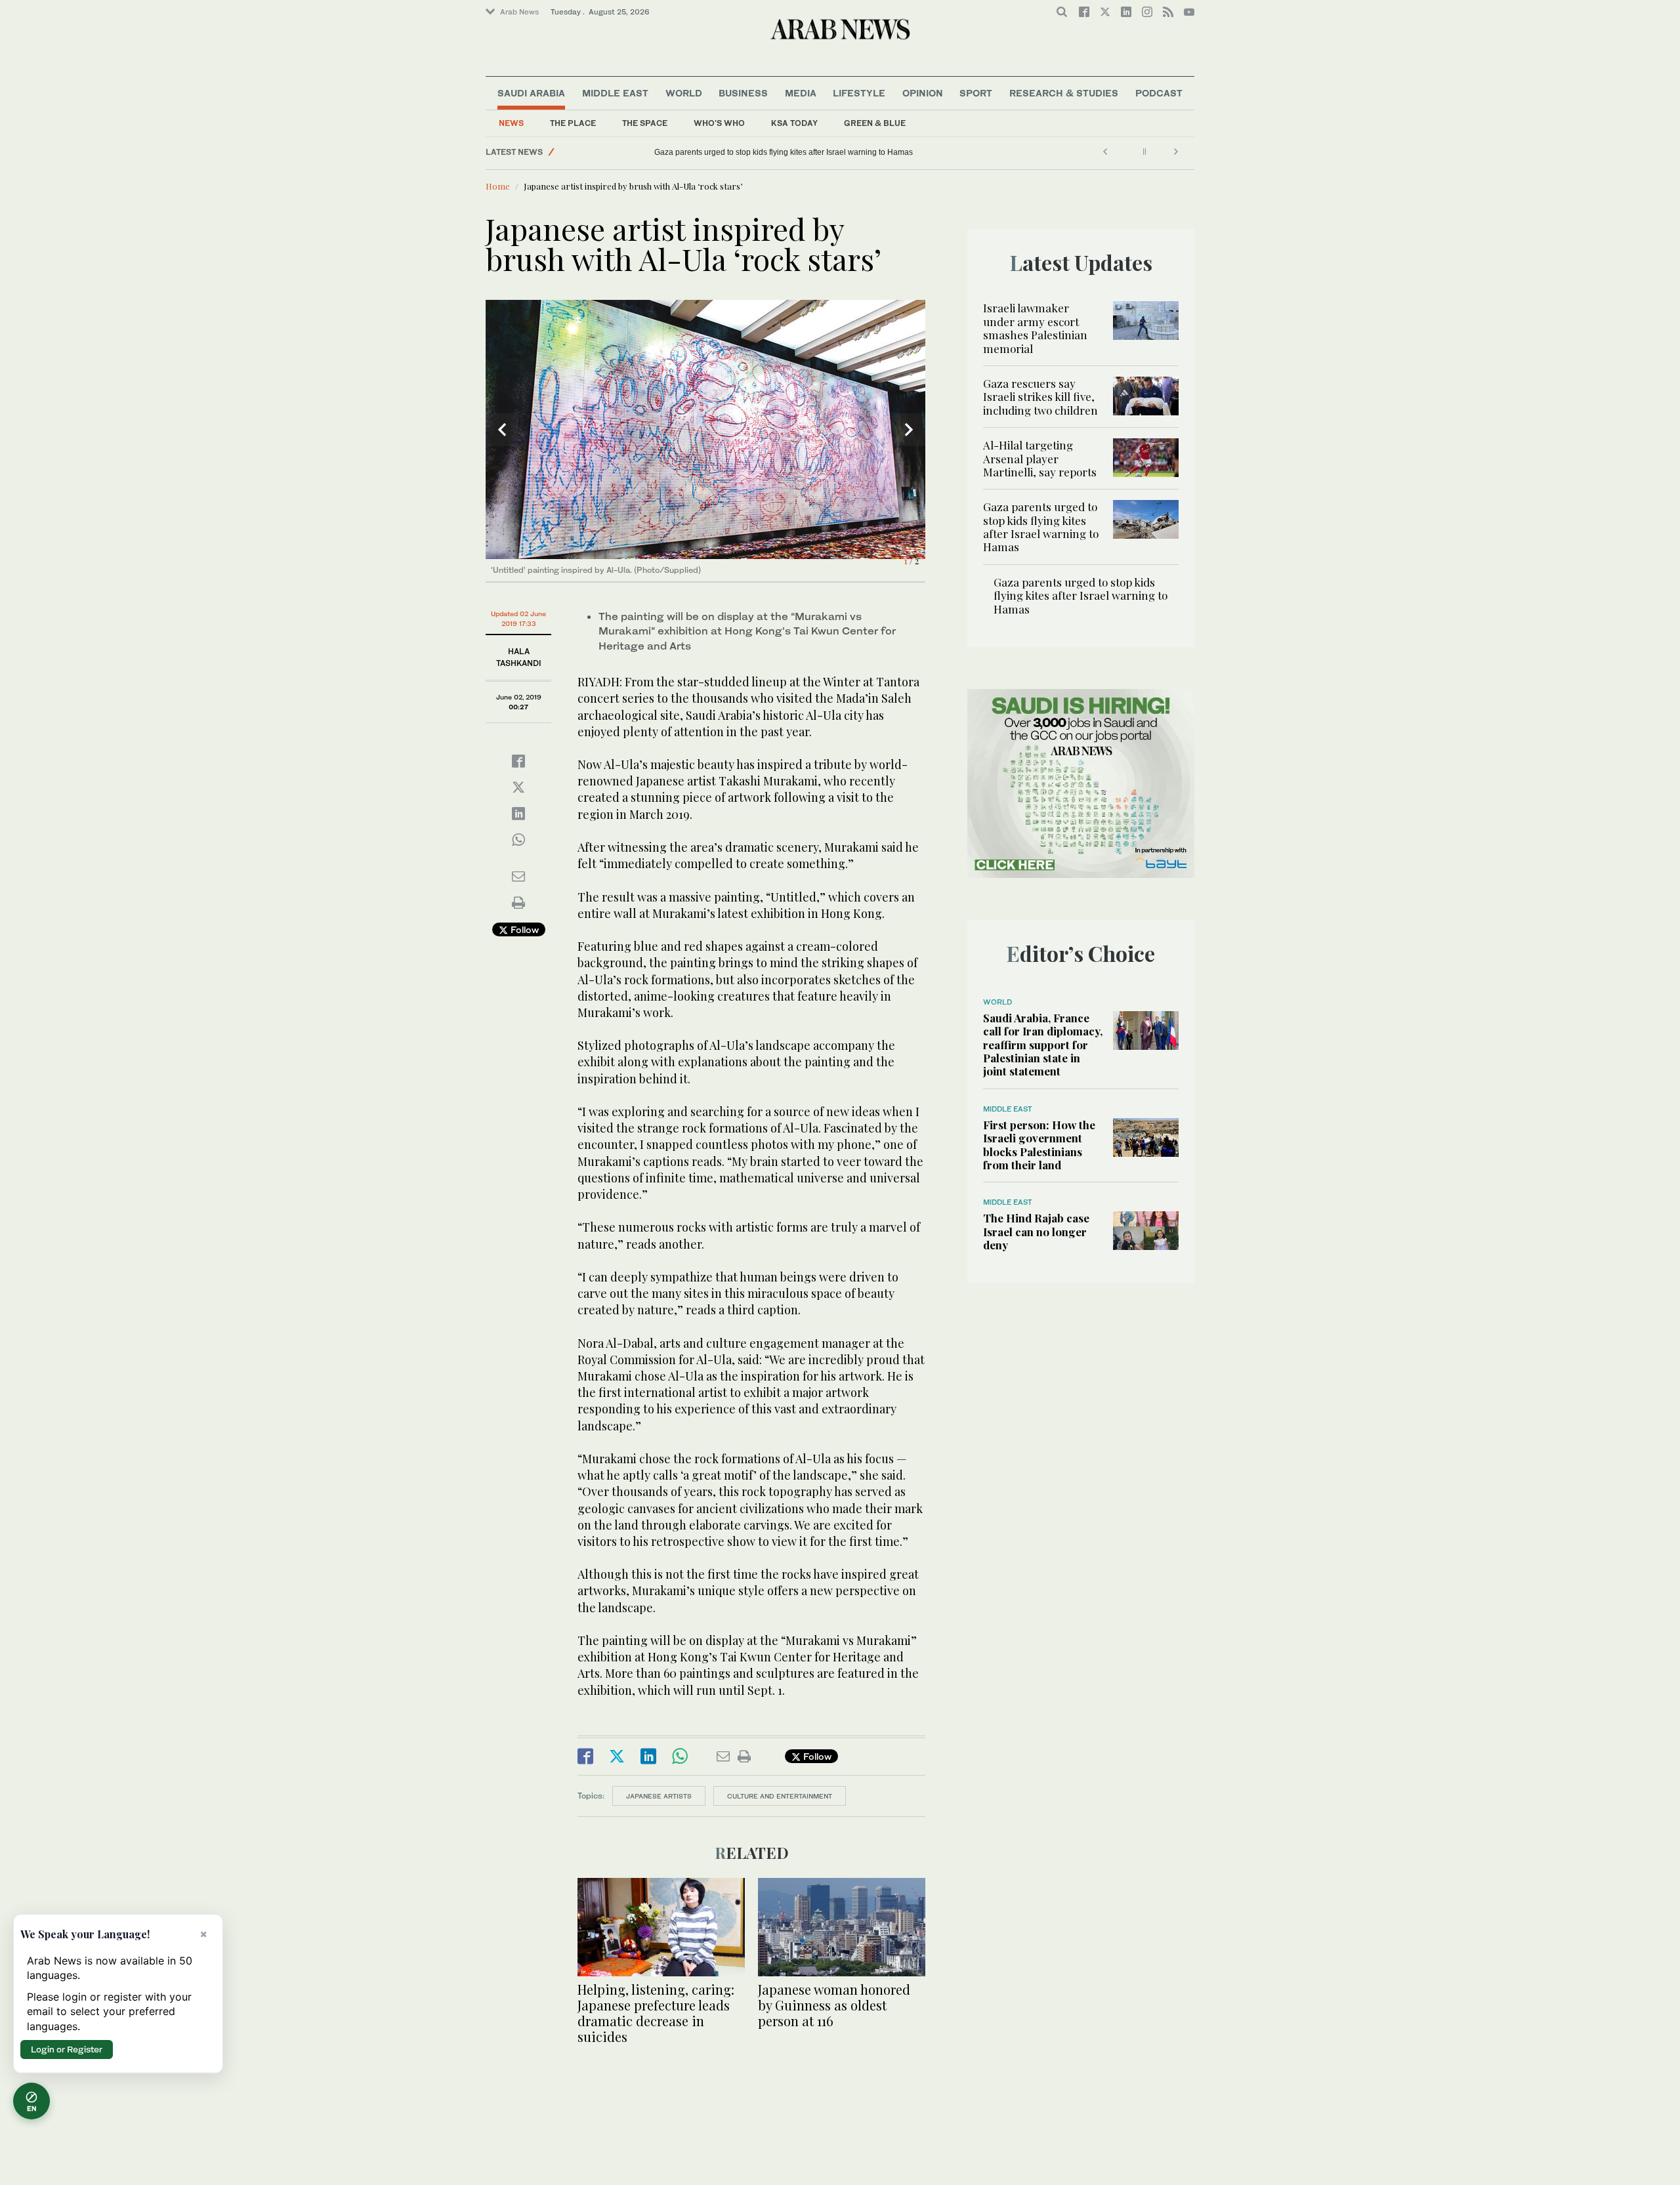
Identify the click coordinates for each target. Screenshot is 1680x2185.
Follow (523, 929)
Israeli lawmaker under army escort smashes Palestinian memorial (1035, 328)
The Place (573, 123)
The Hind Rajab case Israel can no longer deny (1036, 1231)
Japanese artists (659, 1796)
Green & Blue (875, 123)
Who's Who (719, 123)
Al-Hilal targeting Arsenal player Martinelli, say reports (1040, 458)
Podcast (1159, 93)
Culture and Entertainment (780, 1796)
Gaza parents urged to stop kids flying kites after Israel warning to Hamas (1041, 527)
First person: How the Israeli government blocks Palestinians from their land (1039, 1145)
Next (909, 430)
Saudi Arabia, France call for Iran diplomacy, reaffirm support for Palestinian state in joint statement (1043, 1045)
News (511, 123)
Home (498, 186)
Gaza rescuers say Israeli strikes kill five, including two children (1040, 397)
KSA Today (794, 123)
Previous (502, 430)
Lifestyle (859, 93)
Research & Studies (1064, 93)
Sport (976, 93)
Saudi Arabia (531, 93)
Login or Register (67, 2049)
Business (743, 93)
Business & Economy (600, 152)
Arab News (519, 12)
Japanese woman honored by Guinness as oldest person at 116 (834, 2005)
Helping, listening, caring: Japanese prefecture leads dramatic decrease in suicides (656, 2013)
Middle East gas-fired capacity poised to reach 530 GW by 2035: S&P (777, 152)
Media (801, 93)
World (684, 93)
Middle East (615, 93)
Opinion (923, 93)
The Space (645, 123)
